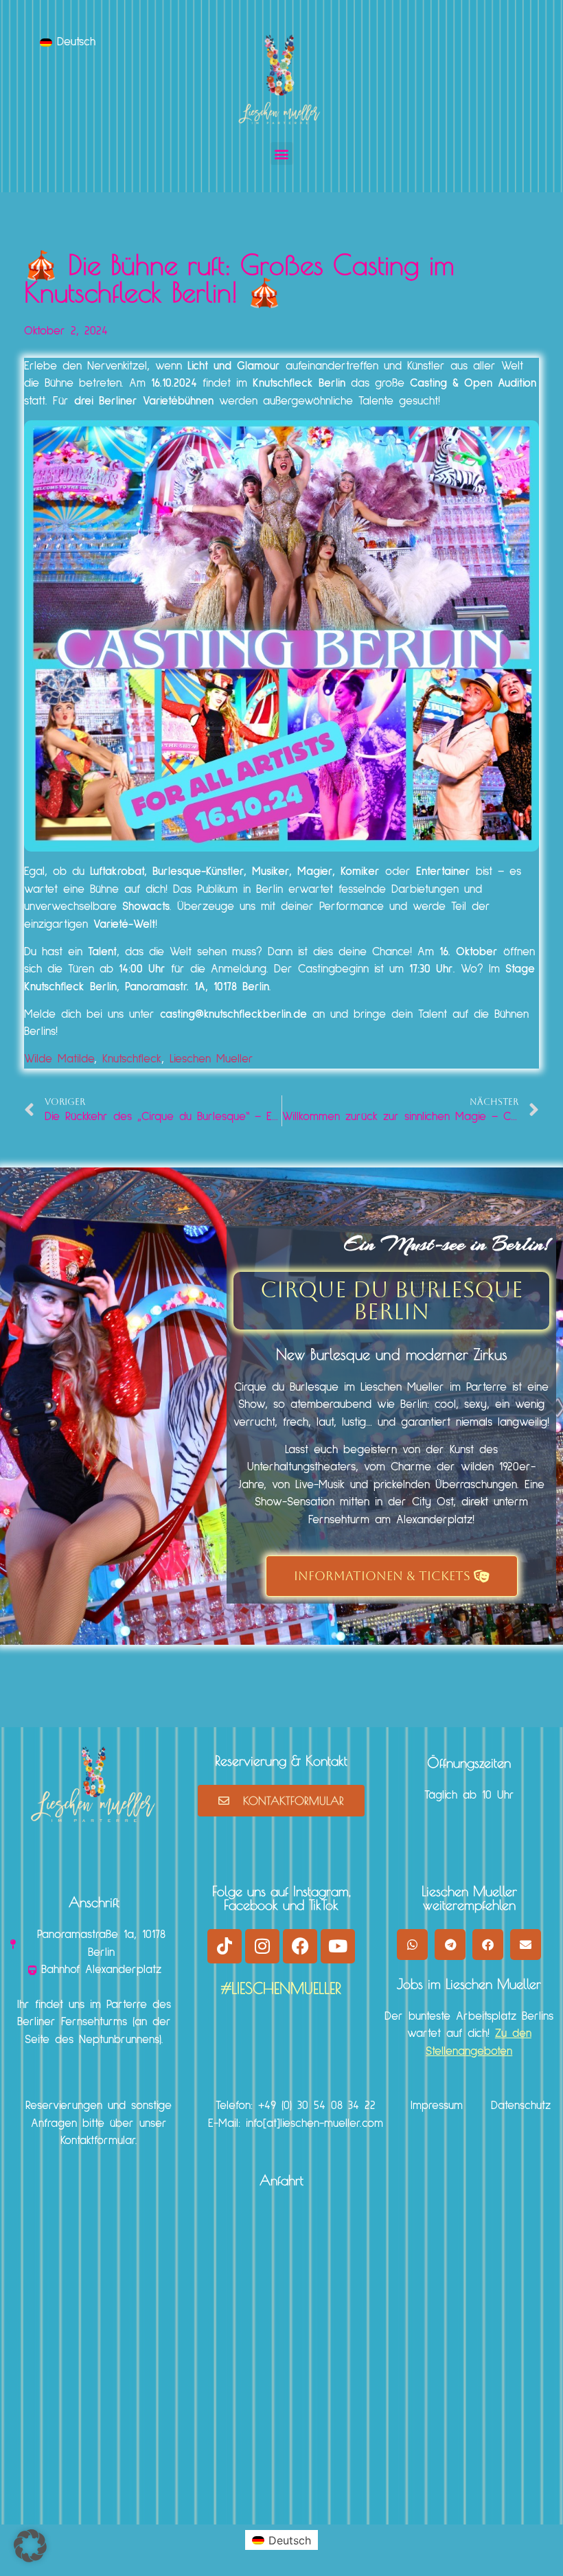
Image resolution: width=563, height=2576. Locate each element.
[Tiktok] (225, 1946)
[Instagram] (262, 1946)
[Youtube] (338, 1946)
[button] (282, 153)
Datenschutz (521, 2106)
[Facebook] (300, 1946)
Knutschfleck (132, 1059)
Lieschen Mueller (211, 1059)
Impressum (437, 2106)
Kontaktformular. (99, 2141)
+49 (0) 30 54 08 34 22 (317, 2106)
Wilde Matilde (59, 1059)
